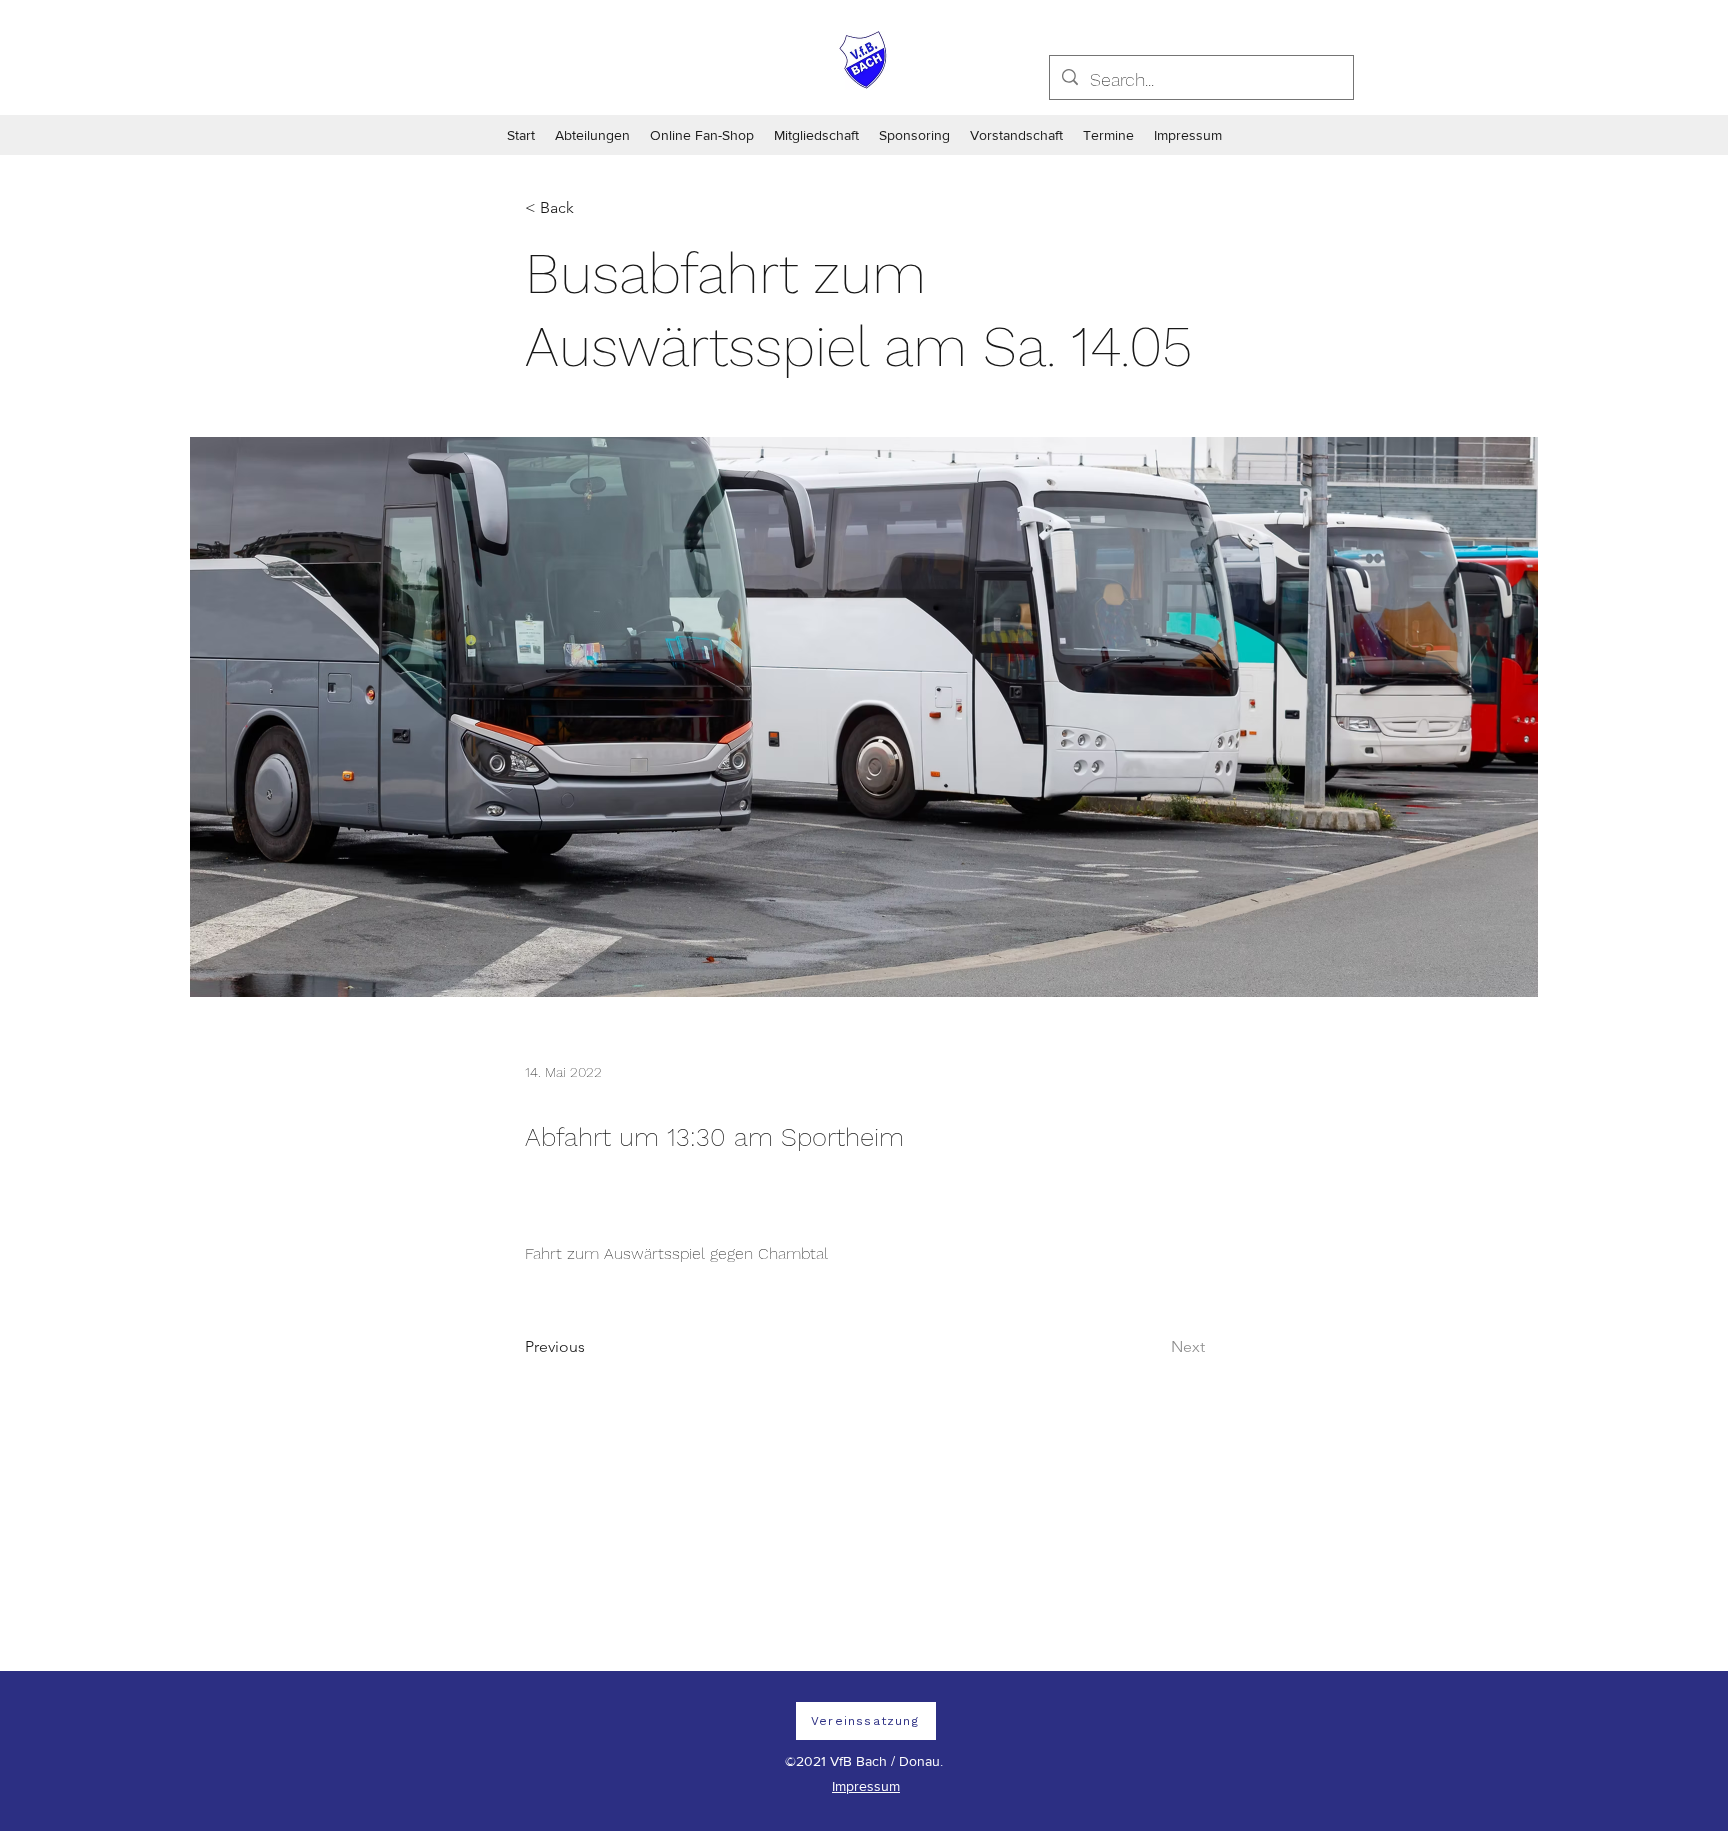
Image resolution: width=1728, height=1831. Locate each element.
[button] (591, 208)
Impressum (866, 1786)
